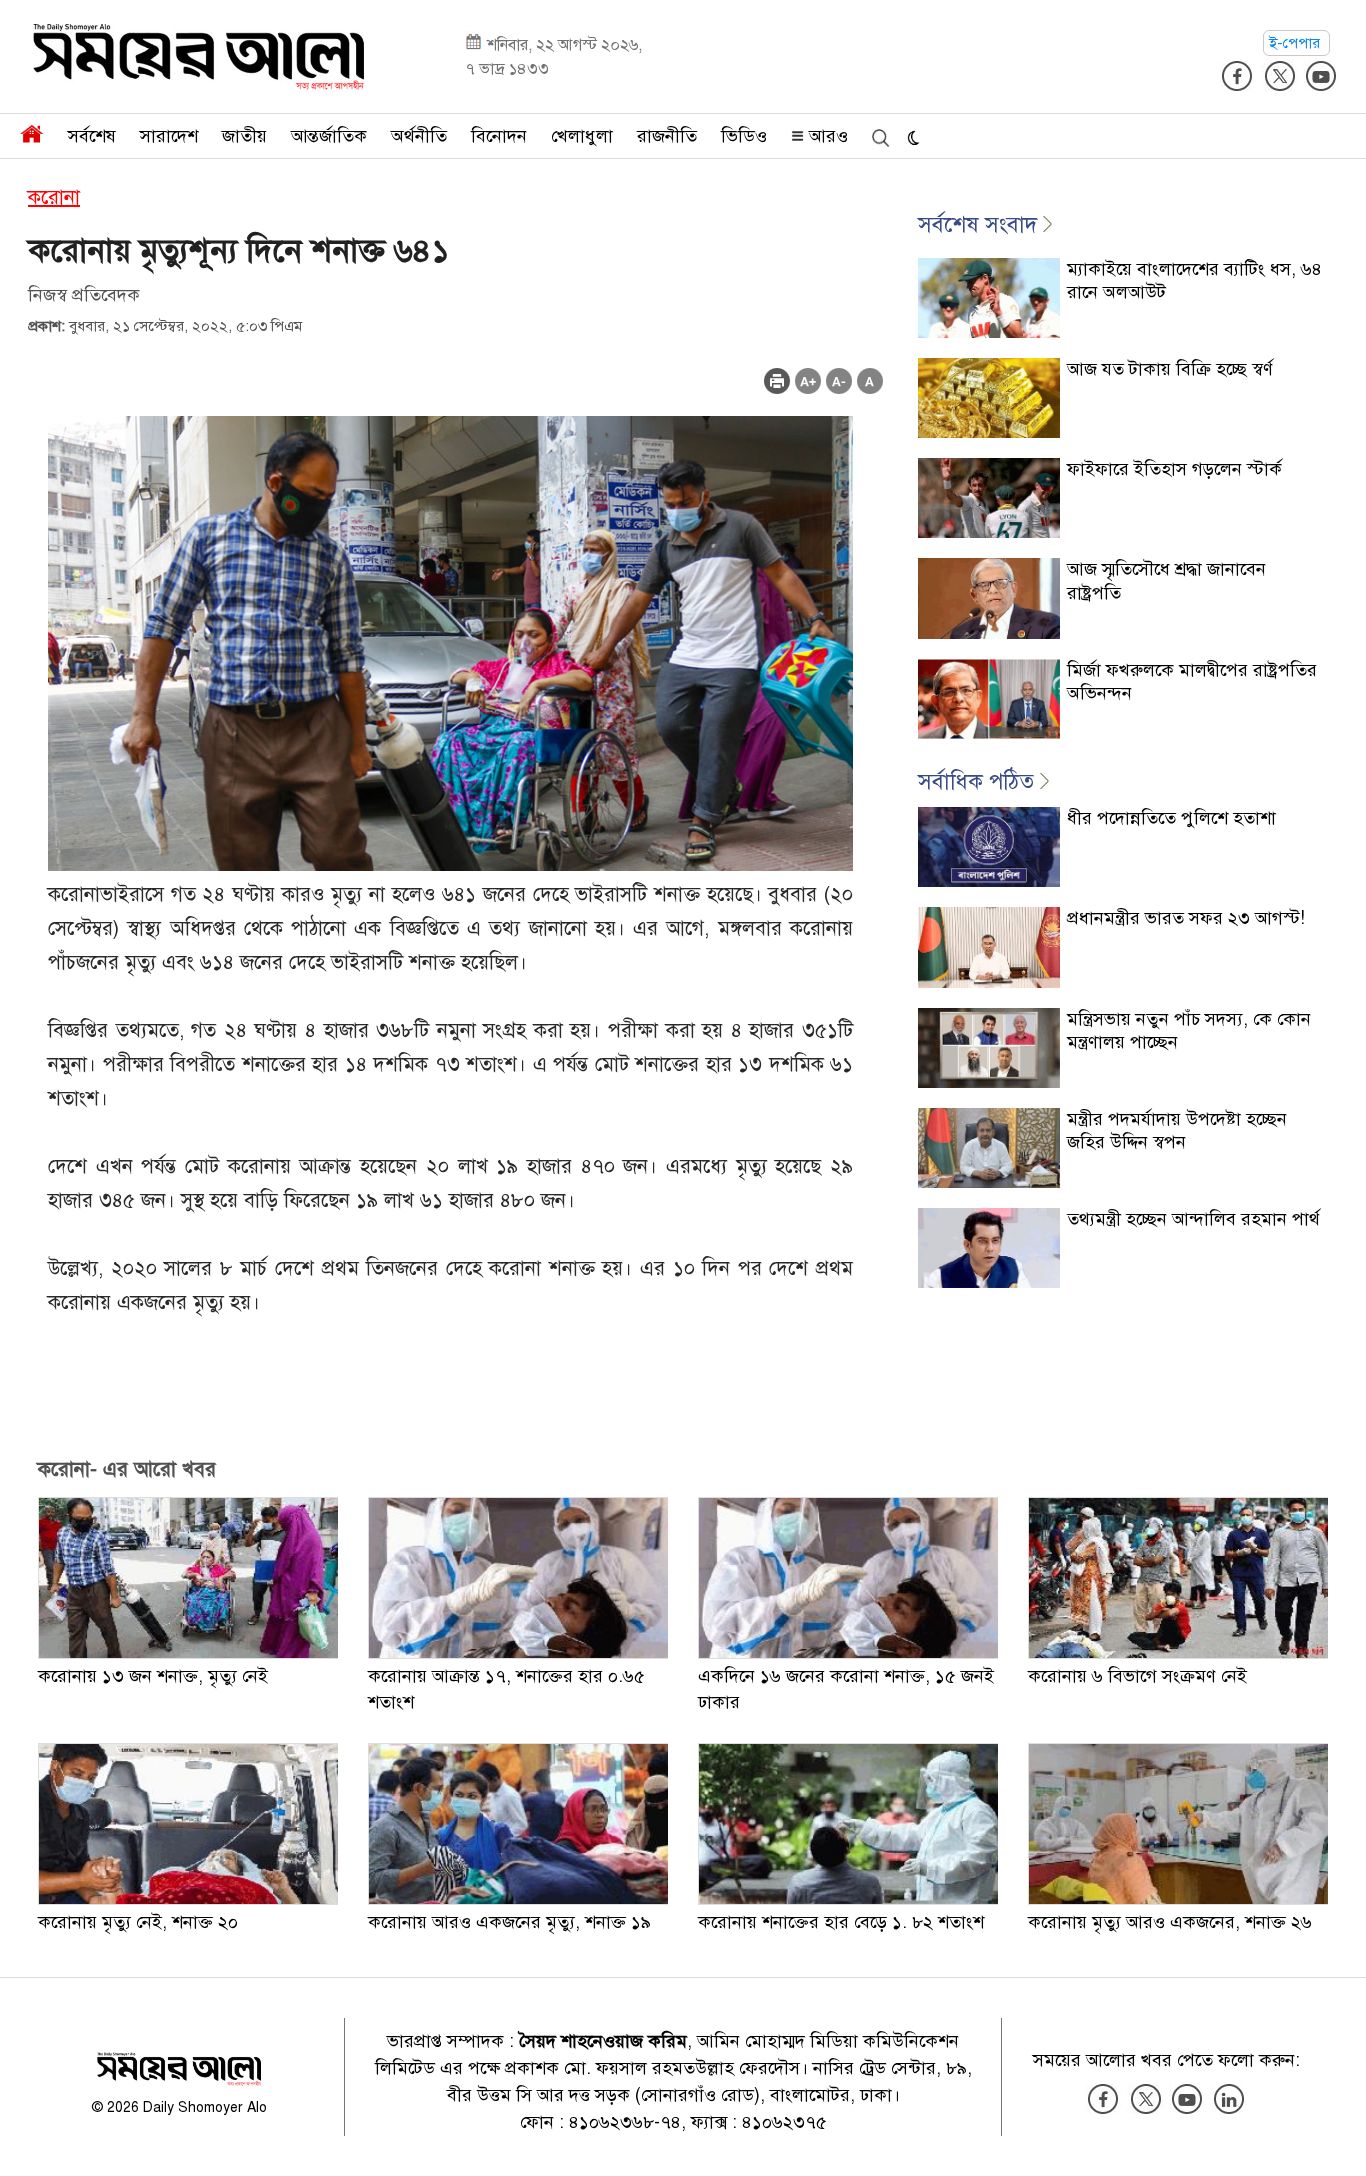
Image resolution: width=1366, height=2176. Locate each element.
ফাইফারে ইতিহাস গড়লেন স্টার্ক (1174, 469)
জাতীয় (244, 136)
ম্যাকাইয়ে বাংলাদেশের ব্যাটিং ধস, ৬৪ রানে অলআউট (1194, 280)
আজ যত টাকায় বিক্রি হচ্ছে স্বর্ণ (1170, 369)
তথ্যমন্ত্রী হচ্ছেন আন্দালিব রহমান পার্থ (1193, 1219)
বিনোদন (499, 136)
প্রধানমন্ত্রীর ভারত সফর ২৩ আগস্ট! (1186, 918)
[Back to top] (1335, 2135)
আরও (826, 136)
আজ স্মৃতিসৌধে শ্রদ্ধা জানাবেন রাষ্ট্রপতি (1166, 580)
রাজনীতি (667, 136)
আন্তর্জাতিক (329, 136)
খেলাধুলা (582, 136)
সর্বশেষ (92, 136)
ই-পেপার (1296, 43)
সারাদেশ (169, 136)
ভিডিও (744, 136)
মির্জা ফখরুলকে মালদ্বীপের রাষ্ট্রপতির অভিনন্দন (1192, 681)
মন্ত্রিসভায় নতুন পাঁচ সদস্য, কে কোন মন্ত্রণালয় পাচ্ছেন (1189, 1030)
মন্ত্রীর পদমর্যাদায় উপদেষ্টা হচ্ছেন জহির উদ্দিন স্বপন (1177, 1130)
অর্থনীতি (419, 136)
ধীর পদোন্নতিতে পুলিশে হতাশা (1171, 818)
